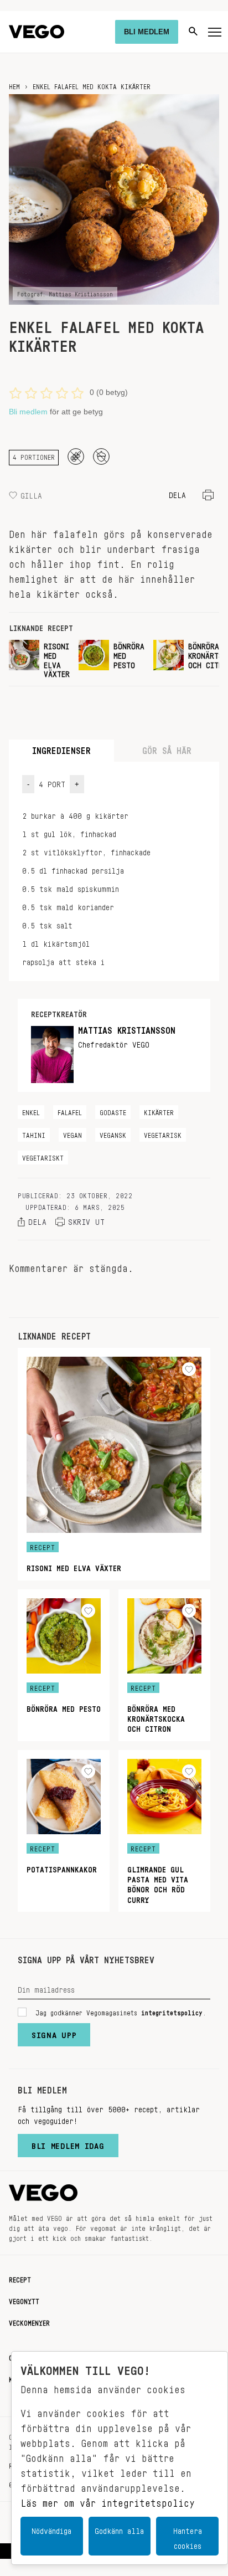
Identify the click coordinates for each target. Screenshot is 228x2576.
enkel (31, 1111)
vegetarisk (163, 1133)
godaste (113, 1111)
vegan (72, 1133)
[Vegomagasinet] (37, 32)
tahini (34, 1133)
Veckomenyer (29, 2321)
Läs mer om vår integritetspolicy (108, 2500)
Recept (20, 2278)
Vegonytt (24, 2300)
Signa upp (54, 2033)
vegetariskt (43, 1156)
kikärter (159, 1111)
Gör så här (167, 748)
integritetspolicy (172, 2011)
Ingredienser (61, 748)
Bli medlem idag (68, 2143)
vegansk (113, 1133)
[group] (39, 658)
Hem (14, 85)
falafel (70, 1111)
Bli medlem (28, 412)
